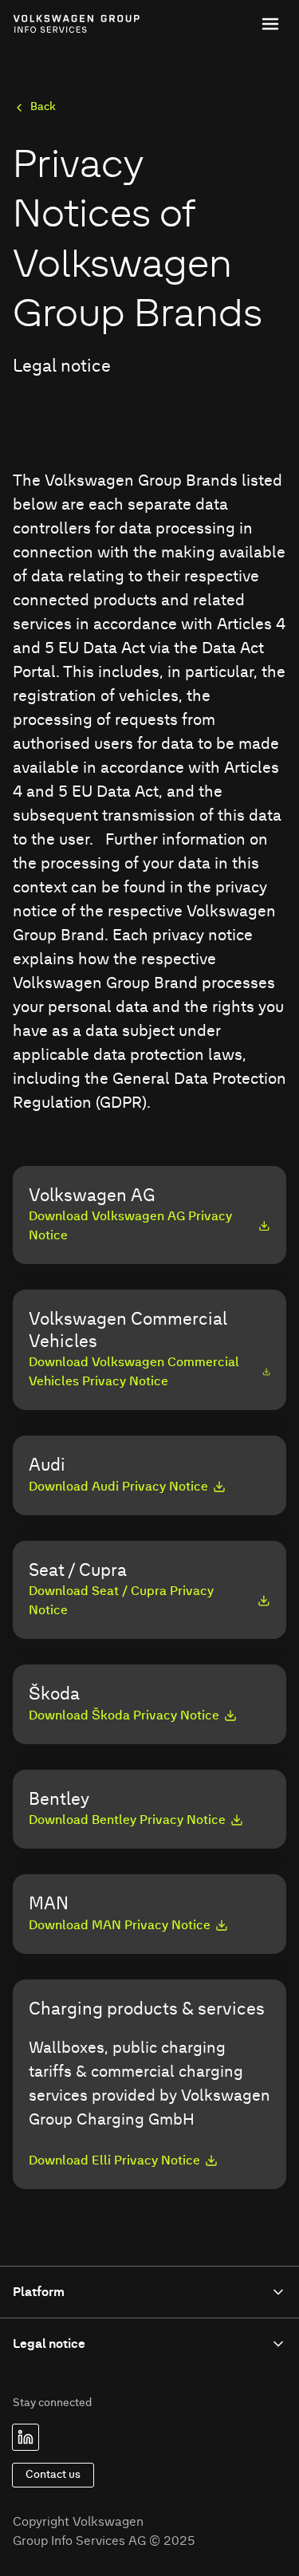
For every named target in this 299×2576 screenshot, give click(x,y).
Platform (39, 2292)
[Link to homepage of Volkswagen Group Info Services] (48, 24)
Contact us (53, 2475)
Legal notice (49, 2344)
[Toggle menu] (270, 24)
